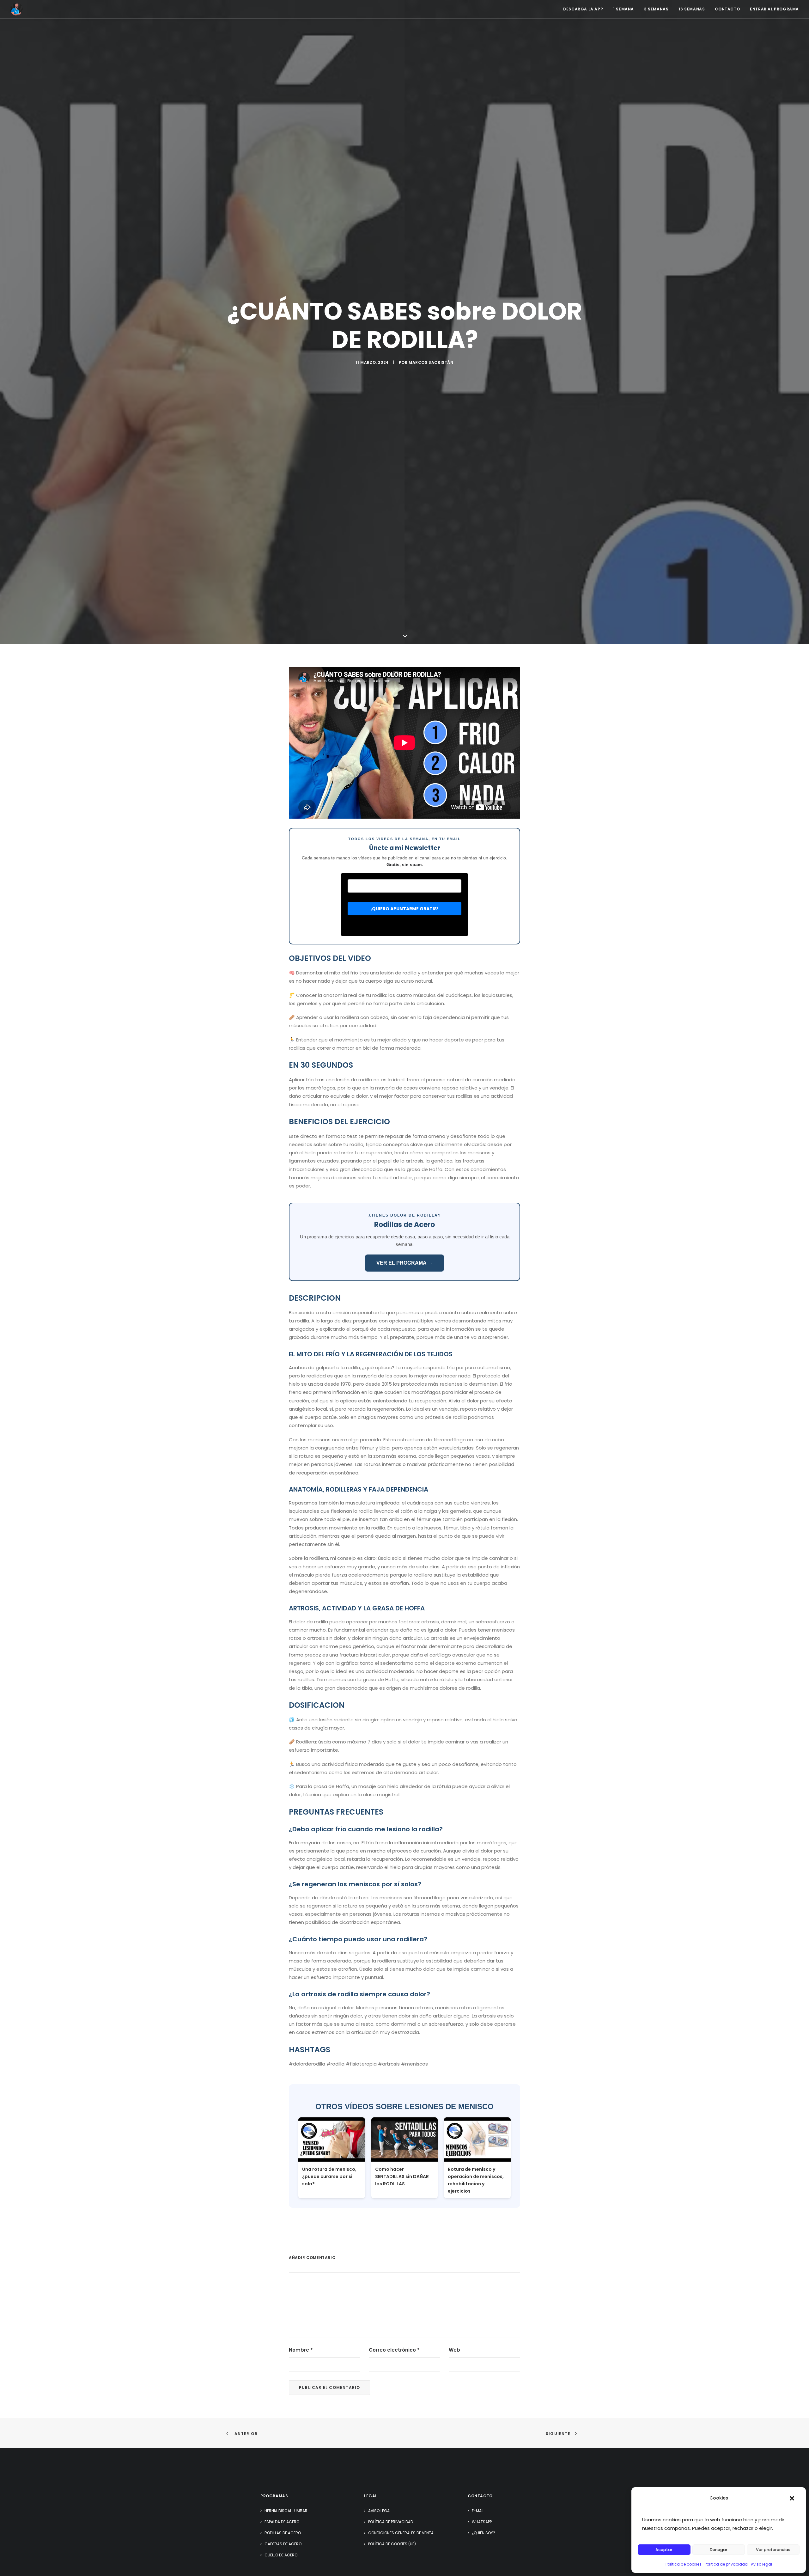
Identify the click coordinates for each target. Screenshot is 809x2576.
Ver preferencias (773, 2550)
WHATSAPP (482, 2522)
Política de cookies (684, 2564)
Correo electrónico (394, 2350)
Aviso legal (761, 2564)
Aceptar (664, 2550)
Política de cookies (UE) (392, 2544)
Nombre (301, 2350)
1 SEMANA (623, 9)
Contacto (727, 9)
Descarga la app (583, 9)
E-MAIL (478, 2511)
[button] (792, 2498)
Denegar (719, 2550)
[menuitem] (585, 9)
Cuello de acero (281, 2555)
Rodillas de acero (283, 2533)
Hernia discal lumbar (286, 2511)
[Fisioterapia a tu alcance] (16, 9)
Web (454, 2350)
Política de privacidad (726, 2564)
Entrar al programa (774, 9)
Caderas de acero (283, 2544)
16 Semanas (692, 9)
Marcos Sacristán (431, 362)
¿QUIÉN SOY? (484, 2533)
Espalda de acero (282, 2522)
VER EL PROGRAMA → (404, 1263)
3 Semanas (656, 9)
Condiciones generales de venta (401, 2533)
